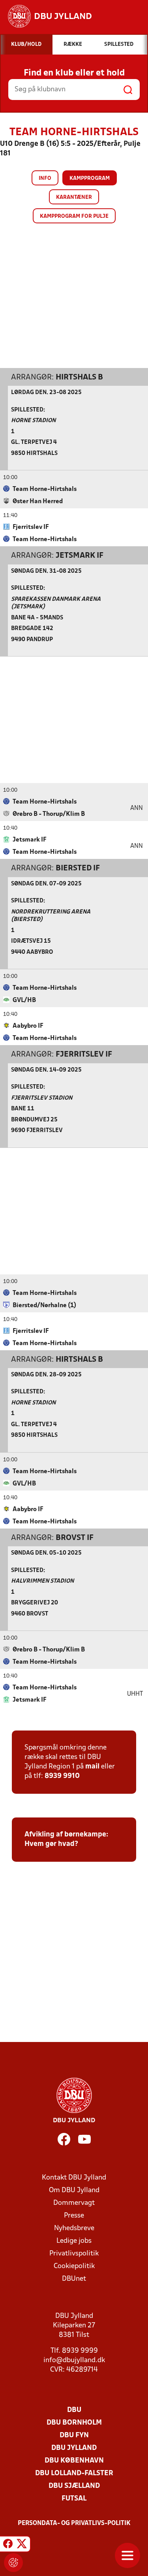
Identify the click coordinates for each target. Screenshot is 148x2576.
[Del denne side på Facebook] (8, 2545)
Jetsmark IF (80, 556)
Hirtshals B (79, 377)
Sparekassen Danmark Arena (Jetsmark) (56, 603)
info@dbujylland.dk (74, 2360)
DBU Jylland (74, 2448)
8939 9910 (62, 1776)
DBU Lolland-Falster (74, 2473)
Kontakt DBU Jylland (74, 2178)
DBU (74, 2410)
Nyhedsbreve (74, 2228)
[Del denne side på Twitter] (22, 2545)
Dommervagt (74, 2203)
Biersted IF (78, 868)
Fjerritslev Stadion (42, 1098)
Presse (74, 2216)
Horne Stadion (33, 421)
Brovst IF (75, 1538)
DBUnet (74, 2279)
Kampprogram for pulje (74, 216)
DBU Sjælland (74, 2486)
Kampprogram (90, 178)
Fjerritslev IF (84, 1055)
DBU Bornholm (74, 2423)
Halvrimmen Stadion (42, 1581)
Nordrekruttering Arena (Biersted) (51, 916)
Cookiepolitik (74, 2266)
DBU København (74, 2461)
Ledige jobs (74, 2241)
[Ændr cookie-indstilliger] (13, 2563)
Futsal (74, 2499)
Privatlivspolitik (74, 2254)
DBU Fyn (74, 2435)
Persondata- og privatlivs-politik (74, 2523)
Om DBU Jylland (74, 2190)
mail (92, 1767)
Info (45, 178)
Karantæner (74, 197)
